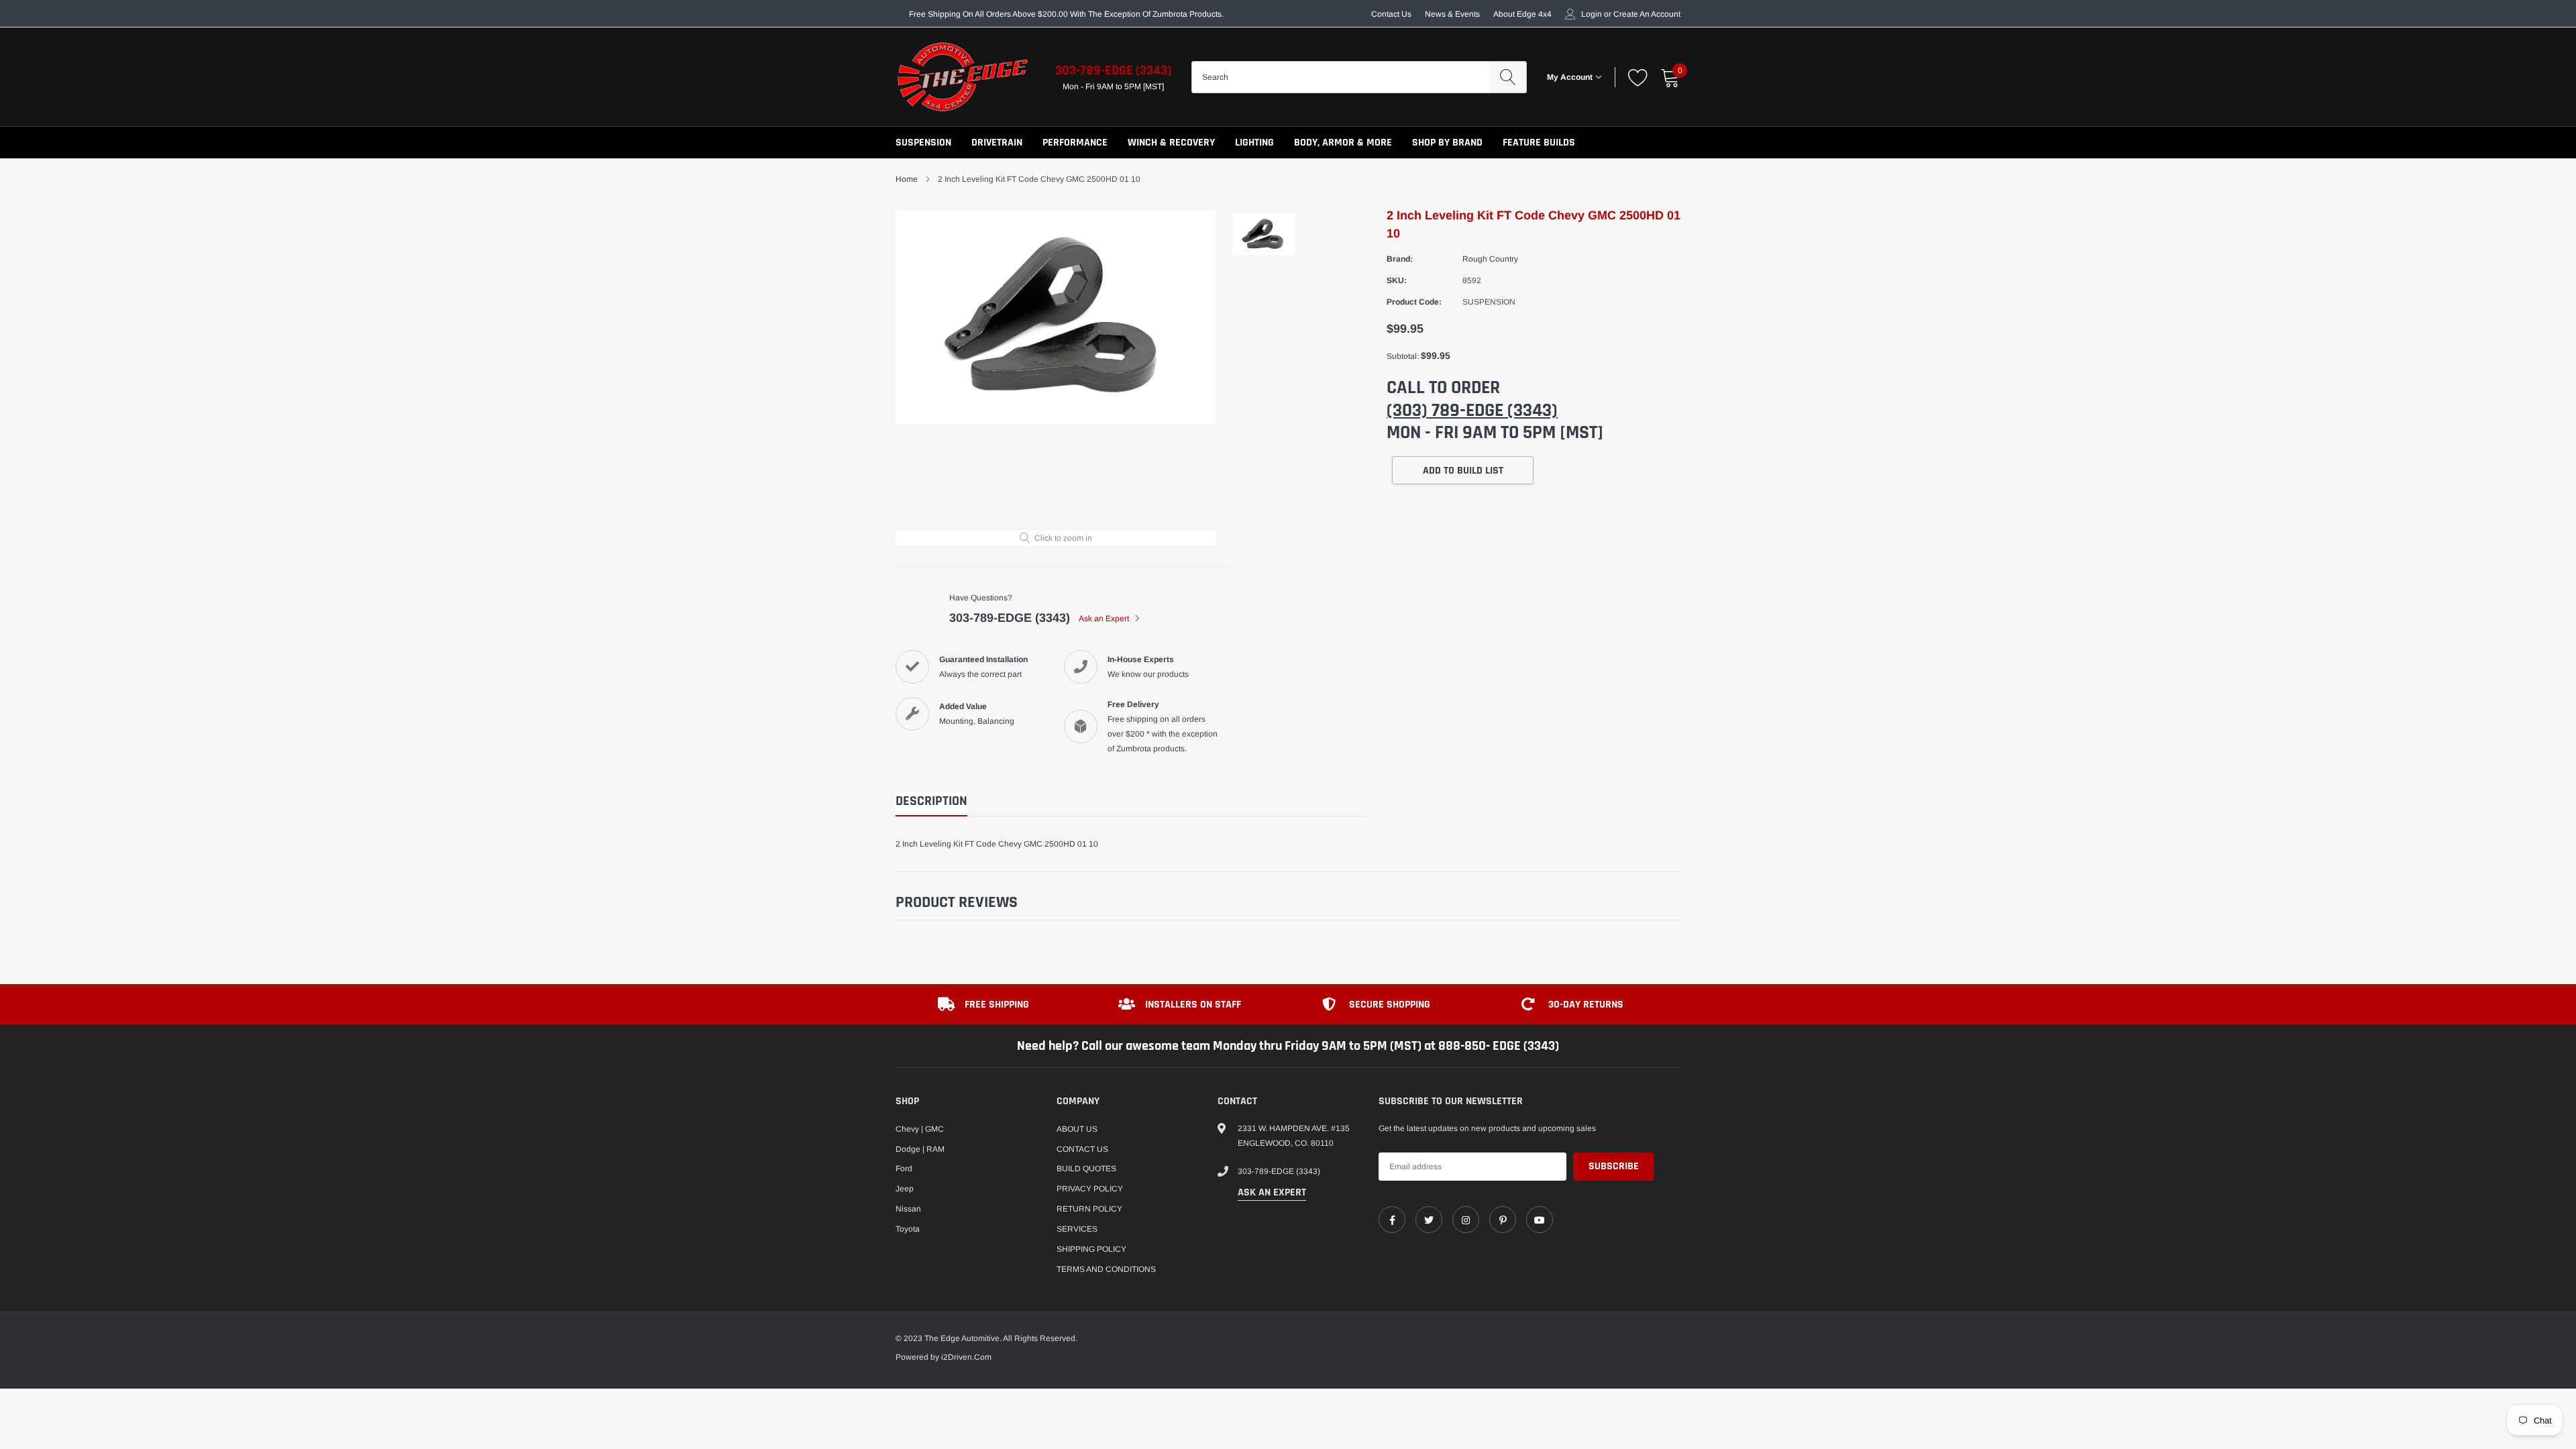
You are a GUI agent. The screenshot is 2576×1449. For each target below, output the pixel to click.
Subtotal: (1403, 356)
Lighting (1254, 143)
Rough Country (1490, 259)
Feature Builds (1539, 143)
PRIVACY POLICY (1090, 1189)
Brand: (1400, 259)
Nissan (908, 1209)
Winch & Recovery (1171, 143)
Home (907, 179)
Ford (904, 1169)
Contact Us (1391, 14)
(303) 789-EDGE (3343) (1472, 411)
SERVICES (1077, 1229)
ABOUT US (1077, 1129)
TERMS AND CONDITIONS (1106, 1269)
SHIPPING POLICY (1091, 1249)
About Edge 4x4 (1522, 14)
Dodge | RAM (920, 1149)
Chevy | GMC (920, 1129)
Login (1592, 14)
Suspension (923, 143)
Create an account (1647, 14)
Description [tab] (931, 801)
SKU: (1397, 280)
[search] (1508, 77)
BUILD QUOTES (1086, 1169)
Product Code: (1414, 302)
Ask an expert (1272, 1192)
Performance (1075, 143)
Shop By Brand (1447, 143)
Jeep (905, 1189)
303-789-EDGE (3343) (1113, 70)
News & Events (1452, 14)
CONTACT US (1082, 1149)
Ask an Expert (1105, 619)
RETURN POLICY (1089, 1209)
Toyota (908, 1229)
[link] (1392, 1220)
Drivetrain (997, 143)
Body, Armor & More (1343, 143)
